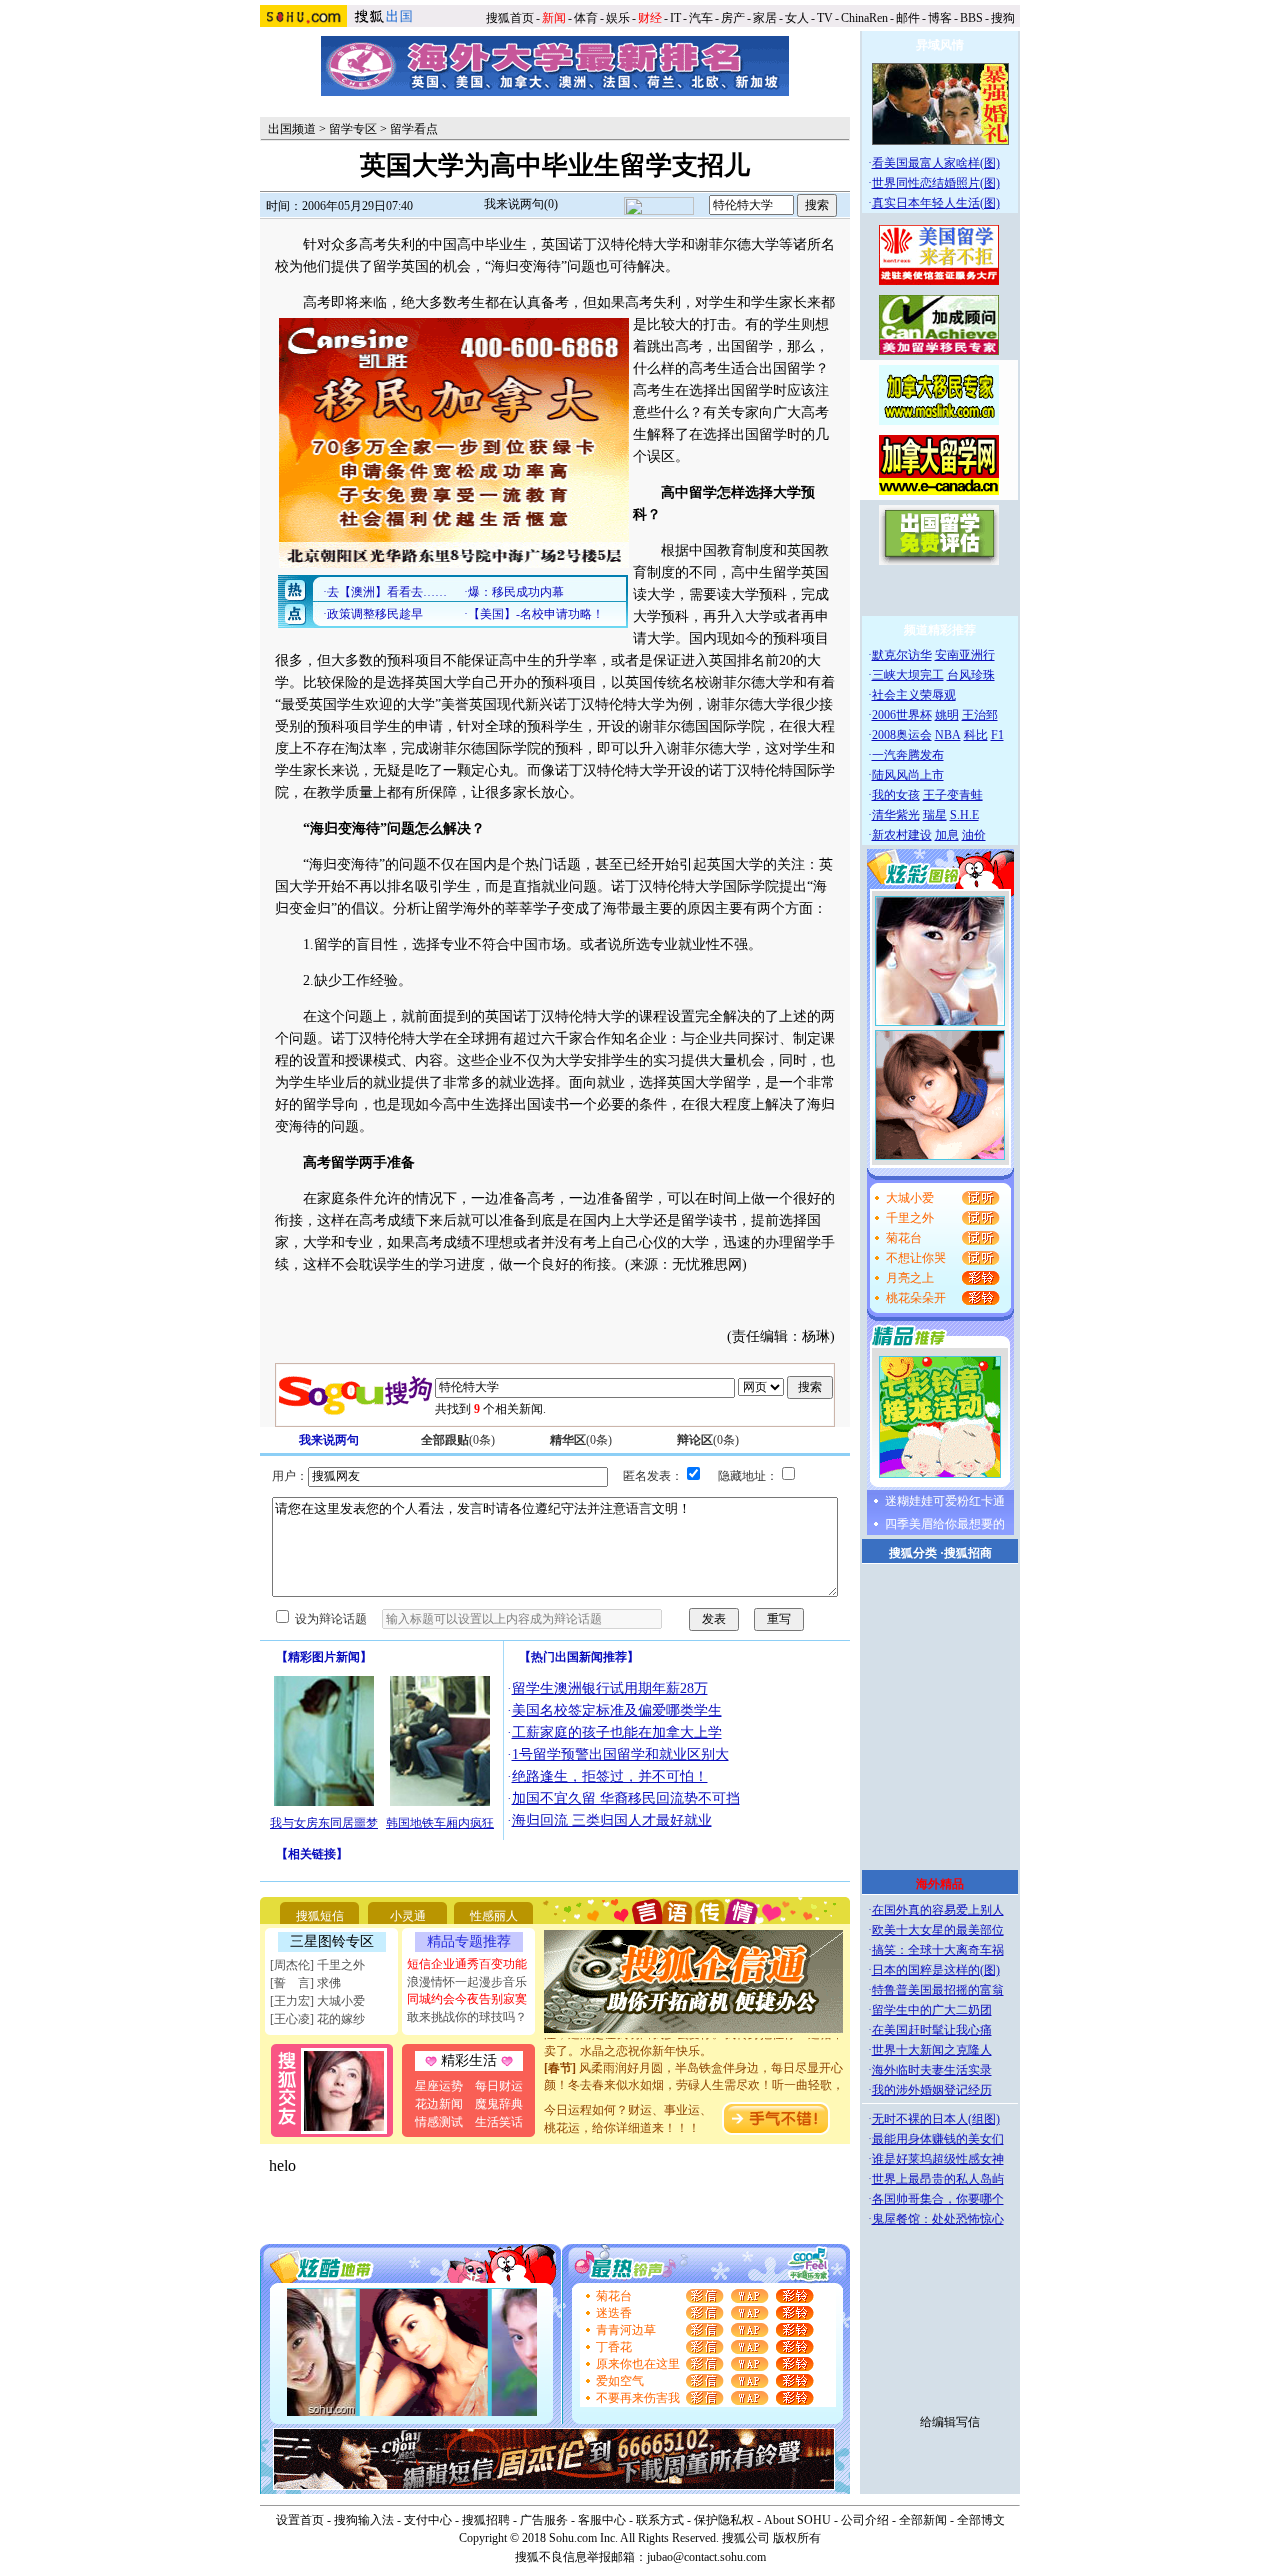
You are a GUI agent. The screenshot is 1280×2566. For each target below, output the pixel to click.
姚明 (947, 715)
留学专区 (353, 129)
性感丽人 (494, 1916)
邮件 (908, 18)
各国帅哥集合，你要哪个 (938, 2199)
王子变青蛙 (953, 795)
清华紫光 (896, 815)
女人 (797, 18)
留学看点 (414, 129)
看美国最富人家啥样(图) (936, 163)
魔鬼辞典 (499, 2104)
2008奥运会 (902, 735)
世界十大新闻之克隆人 (932, 2050)
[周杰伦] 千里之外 (317, 1965)
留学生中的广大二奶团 (932, 2010)
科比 (976, 735)
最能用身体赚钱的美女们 (938, 2139)
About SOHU (797, 2520)
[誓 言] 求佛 (305, 1983)
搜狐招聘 (486, 2520)
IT (675, 18)
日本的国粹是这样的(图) (936, 1970)
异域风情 (940, 45)
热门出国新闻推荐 (579, 1657)
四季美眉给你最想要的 (945, 1524)
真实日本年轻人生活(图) (936, 203)
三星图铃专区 (332, 1941)
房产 (733, 18)
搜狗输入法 (364, 2520)
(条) (458, 1440)
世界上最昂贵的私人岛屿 (938, 2179)
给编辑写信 (950, 2422)
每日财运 (499, 2086)
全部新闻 (923, 2520)
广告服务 (544, 2520)
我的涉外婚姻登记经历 (932, 2090)
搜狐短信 (320, 1916)
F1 (997, 735)
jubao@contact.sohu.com (706, 2557)
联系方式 (660, 2520)
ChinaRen (864, 18)
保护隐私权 (724, 2520)
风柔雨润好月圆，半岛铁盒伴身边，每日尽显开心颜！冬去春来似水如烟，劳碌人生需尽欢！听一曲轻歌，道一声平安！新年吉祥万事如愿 (694, 2072)
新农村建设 (902, 835)
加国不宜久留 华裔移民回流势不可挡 (626, 1798)
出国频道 (292, 129)
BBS (971, 18)
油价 (974, 835)
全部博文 (981, 2520)
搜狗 (1004, 18)
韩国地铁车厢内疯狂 (440, 1823)
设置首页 (300, 2520)
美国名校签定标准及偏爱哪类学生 (617, 1710)
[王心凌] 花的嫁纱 (317, 2019)
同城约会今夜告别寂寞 (467, 1999)
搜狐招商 (968, 1553)
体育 (586, 18)
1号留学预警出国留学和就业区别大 (620, 1754)
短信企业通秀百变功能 (467, 1964)
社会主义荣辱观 (914, 695)
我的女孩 (896, 795)
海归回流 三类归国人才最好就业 (612, 1820)
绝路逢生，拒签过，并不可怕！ (610, 1776)
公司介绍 (865, 2520)
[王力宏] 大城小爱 (317, 2001)
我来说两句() (521, 204)
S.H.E (964, 815)
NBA (948, 735)
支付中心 (428, 2520)
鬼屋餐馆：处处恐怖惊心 (938, 2219)
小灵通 (408, 1916)
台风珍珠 (971, 675)
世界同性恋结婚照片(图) (936, 183)
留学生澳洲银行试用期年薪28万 (610, 1688)
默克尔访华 (902, 655)
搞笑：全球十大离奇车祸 (938, 1950)
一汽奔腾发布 (908, 755)
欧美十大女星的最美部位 (938, 1930)
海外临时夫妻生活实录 (932, 2070)
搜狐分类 (913, 1553)
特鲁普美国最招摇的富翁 (938, 1990)
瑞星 (935, 815)
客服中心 (602, 2520)
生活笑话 (499, 2122)
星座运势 (439, 2086)
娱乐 (618, 18)
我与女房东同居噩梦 (324, 1823)
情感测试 (439, 2122)
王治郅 (980, 715)
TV (825, 18)
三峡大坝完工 (908, 675)
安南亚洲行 (965, 655)
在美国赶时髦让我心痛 (932, 2030)
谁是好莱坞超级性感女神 (938, 2159)
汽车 (701, 18)
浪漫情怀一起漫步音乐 (467, 1982)
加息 (947, 835)
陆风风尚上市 (908, 775)
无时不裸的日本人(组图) (936, 2119)
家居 (765, 18)
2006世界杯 (902, 715)
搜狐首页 (510, 18)
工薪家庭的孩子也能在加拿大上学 (617, 1732)
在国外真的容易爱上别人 (938, 1910)
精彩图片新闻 (324, 1657)
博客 (940, 18)
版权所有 (797, 2538)
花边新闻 (439, 2104)
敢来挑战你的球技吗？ (467, 2017)
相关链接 (312, 1854)
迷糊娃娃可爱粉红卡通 (945, 1501)
